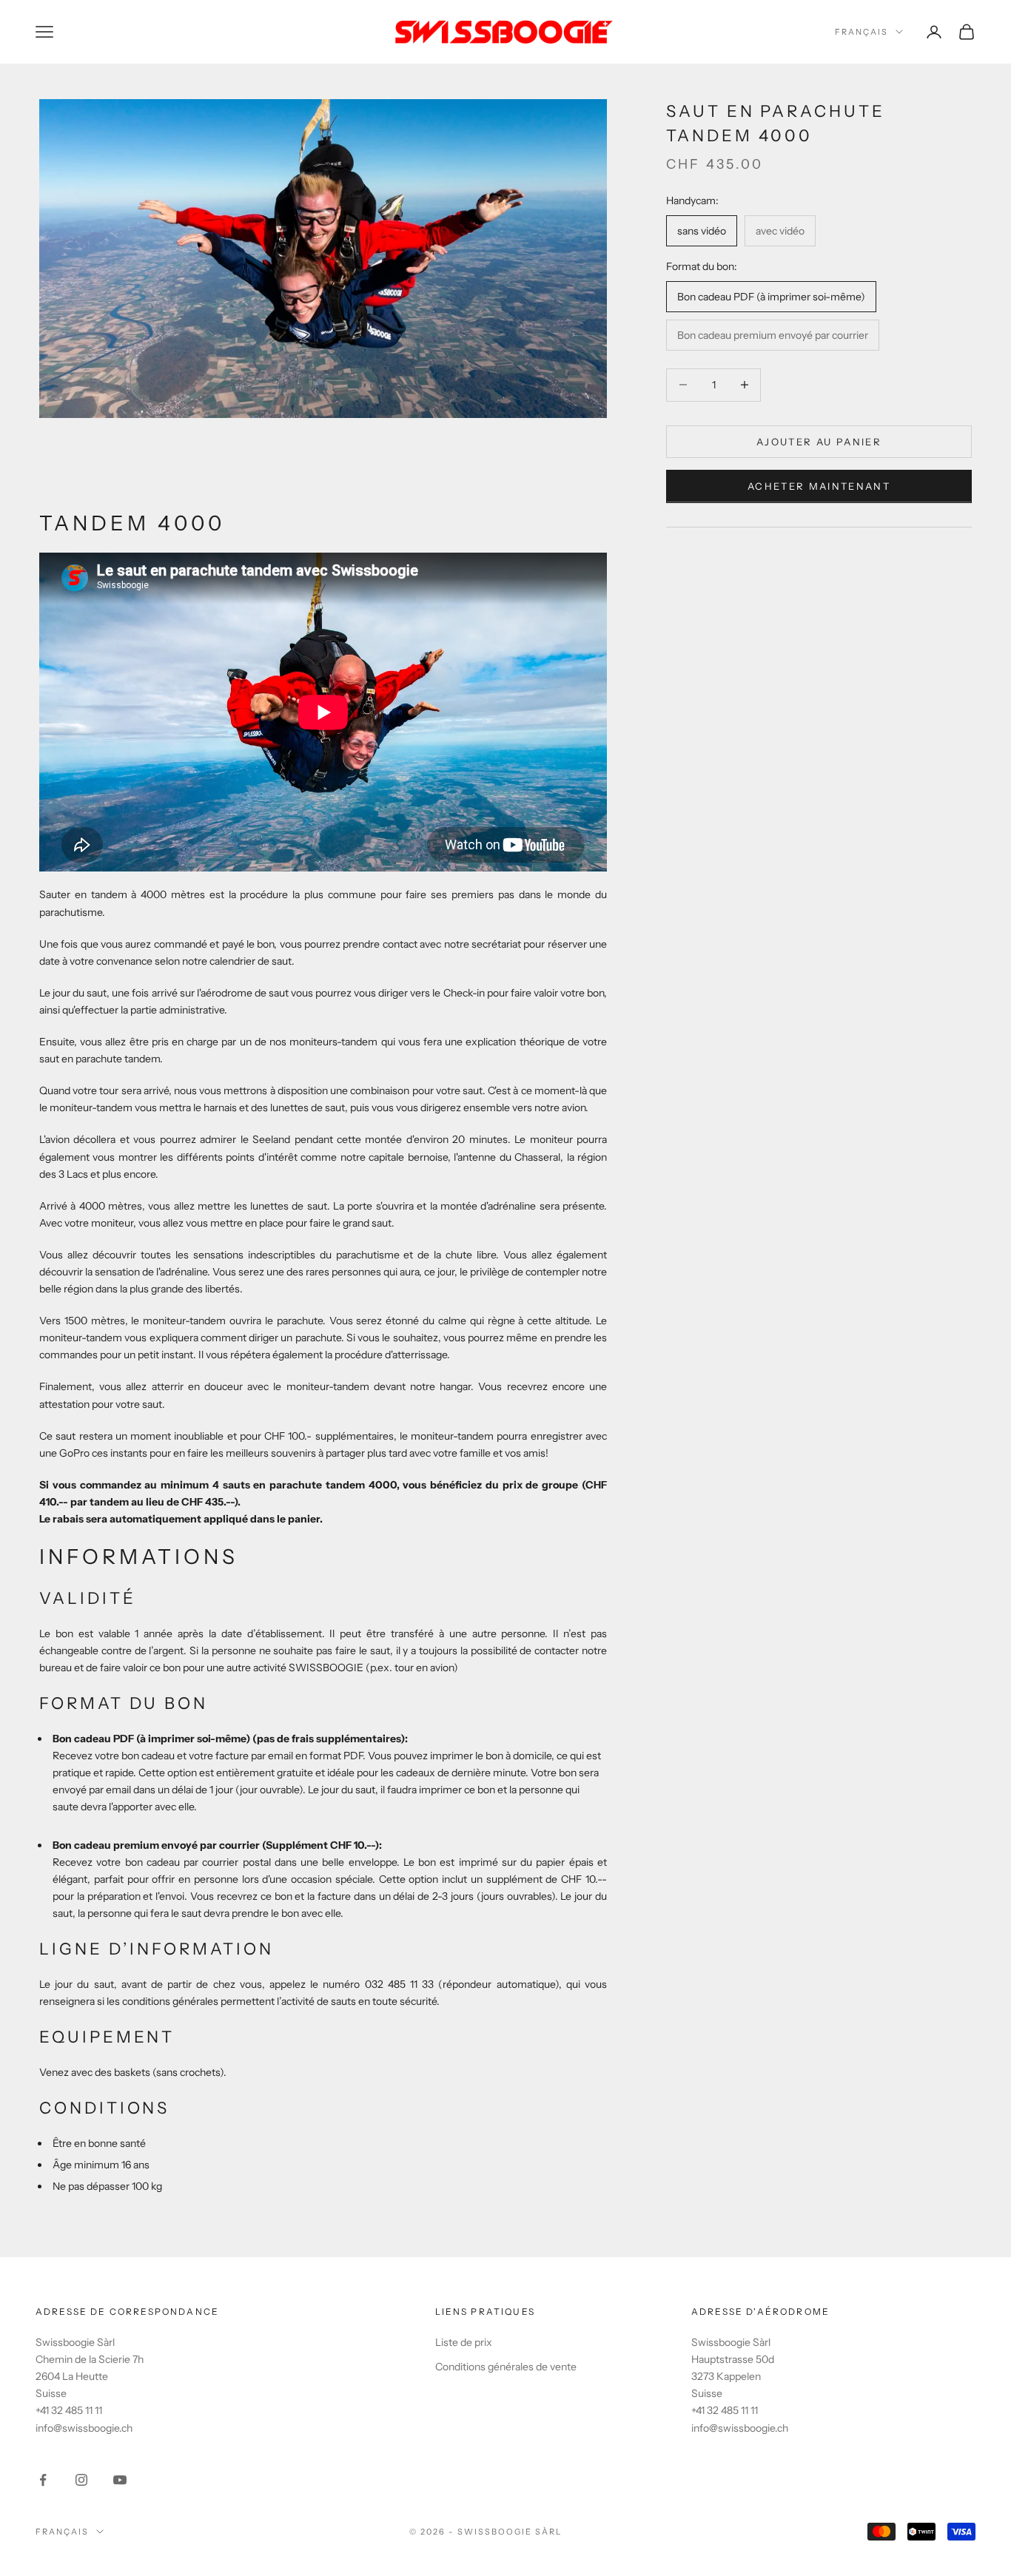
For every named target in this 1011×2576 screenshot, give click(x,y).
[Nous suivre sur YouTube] (120, 2480)
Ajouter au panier (819, 441)
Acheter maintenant (819, 486)
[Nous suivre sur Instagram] (81, 2480)
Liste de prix (464, 2342)
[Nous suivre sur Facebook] (43, 2480)
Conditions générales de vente (506, 2367)
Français (861, 32)
